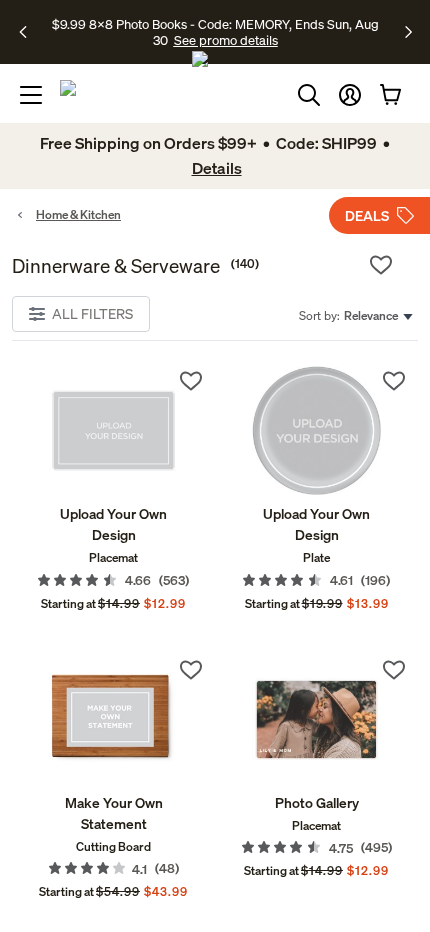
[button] (350, 95)
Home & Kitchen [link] (78, 214)
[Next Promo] (408, 32)
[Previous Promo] (29, 32)
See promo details (226, 40)
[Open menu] (31, 95)
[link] (113, 430)
